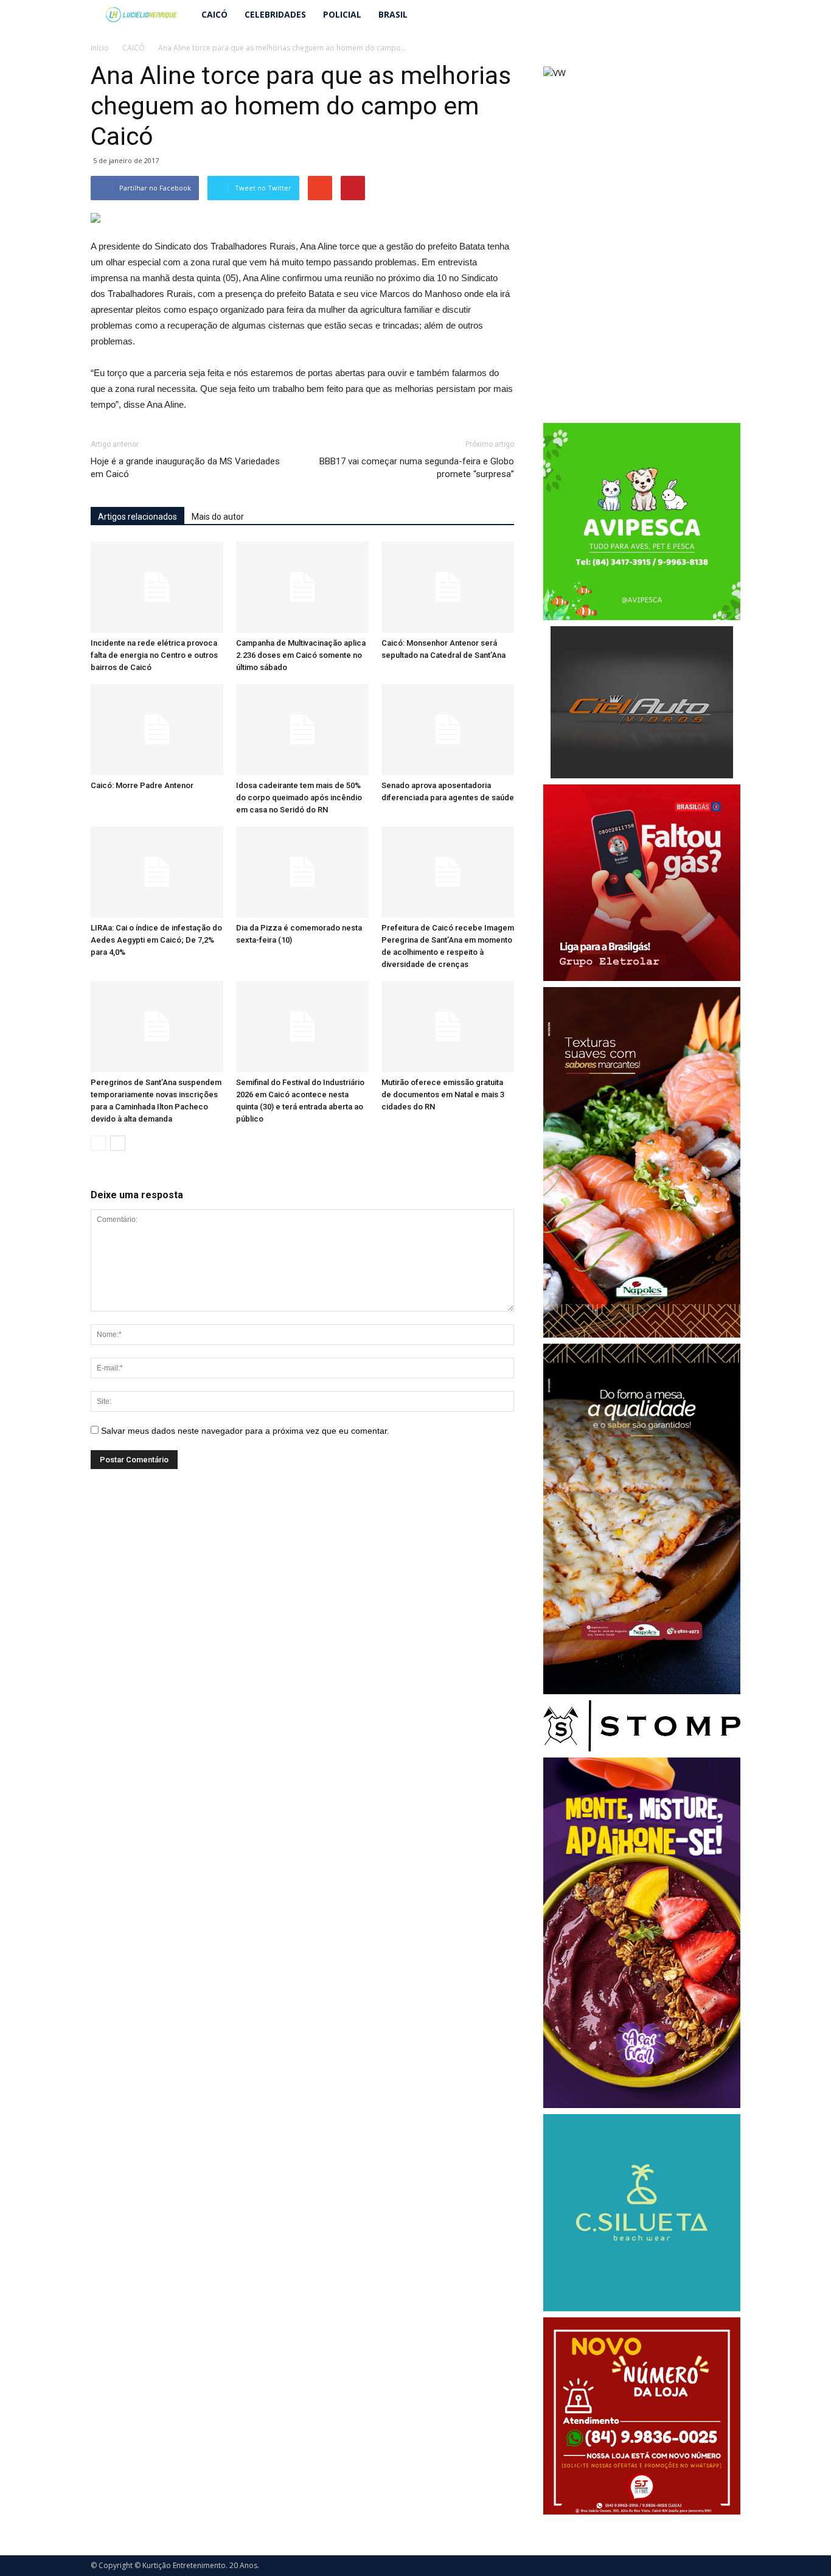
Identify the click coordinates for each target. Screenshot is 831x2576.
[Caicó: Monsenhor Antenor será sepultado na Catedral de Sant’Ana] (448, 587)
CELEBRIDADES (275, 14)
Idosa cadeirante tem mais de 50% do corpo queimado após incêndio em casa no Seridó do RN (299, 798)
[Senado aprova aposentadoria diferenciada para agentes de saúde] (448, 730)
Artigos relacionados (137, 517)
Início (100, 48)
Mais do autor (218, 517)
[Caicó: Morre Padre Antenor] (157, 730)
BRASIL (393, 14)
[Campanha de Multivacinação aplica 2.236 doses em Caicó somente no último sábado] (302, 587)
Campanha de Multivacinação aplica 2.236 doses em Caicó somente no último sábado (301, 655)
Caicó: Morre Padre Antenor (142, 785)
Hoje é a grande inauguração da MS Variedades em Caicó (185, 468)
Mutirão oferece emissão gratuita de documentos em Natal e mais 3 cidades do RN (443, 1094)
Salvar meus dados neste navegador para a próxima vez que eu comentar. (245, 1431)
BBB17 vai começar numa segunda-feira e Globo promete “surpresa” (417, 468)
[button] (726, 15)
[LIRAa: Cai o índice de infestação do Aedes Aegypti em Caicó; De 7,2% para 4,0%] (157, 872)
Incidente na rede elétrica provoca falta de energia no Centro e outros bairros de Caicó (154, 655)
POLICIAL (342, 14)
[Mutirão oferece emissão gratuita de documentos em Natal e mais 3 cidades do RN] (448, 1027)
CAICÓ (214, 14)
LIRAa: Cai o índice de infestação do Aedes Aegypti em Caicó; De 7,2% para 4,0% (156, 940)
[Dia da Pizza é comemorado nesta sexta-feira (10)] (302, 872)
